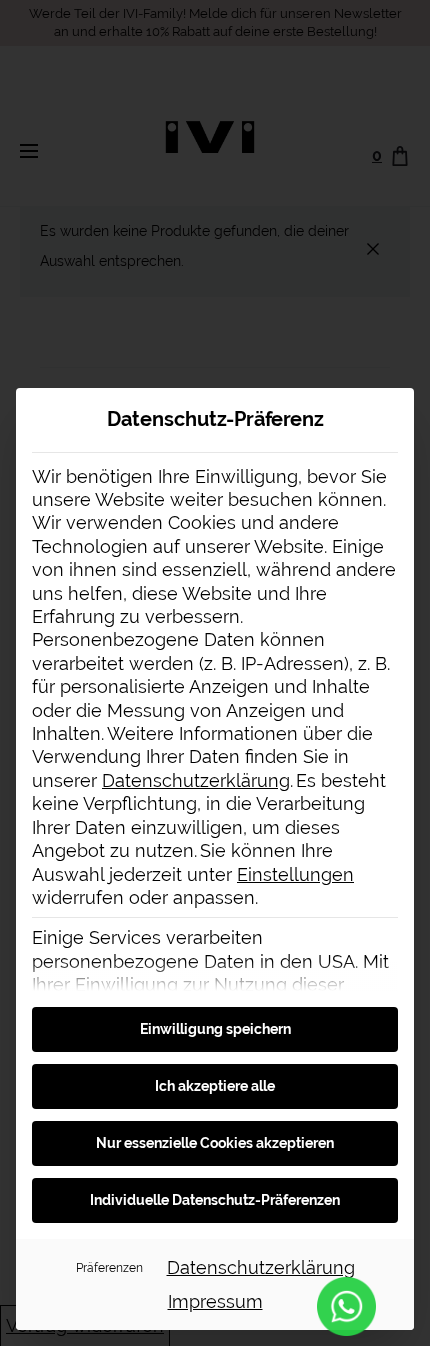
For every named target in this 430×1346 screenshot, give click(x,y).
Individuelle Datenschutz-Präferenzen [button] (215, 1200)
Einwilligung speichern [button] (215, 1029)
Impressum (215, 1301)
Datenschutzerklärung (196, 780)
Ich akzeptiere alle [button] (215, 1086)
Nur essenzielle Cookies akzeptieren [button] (215, 1143)
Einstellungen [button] (295, 874)
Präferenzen (109, 1267)
